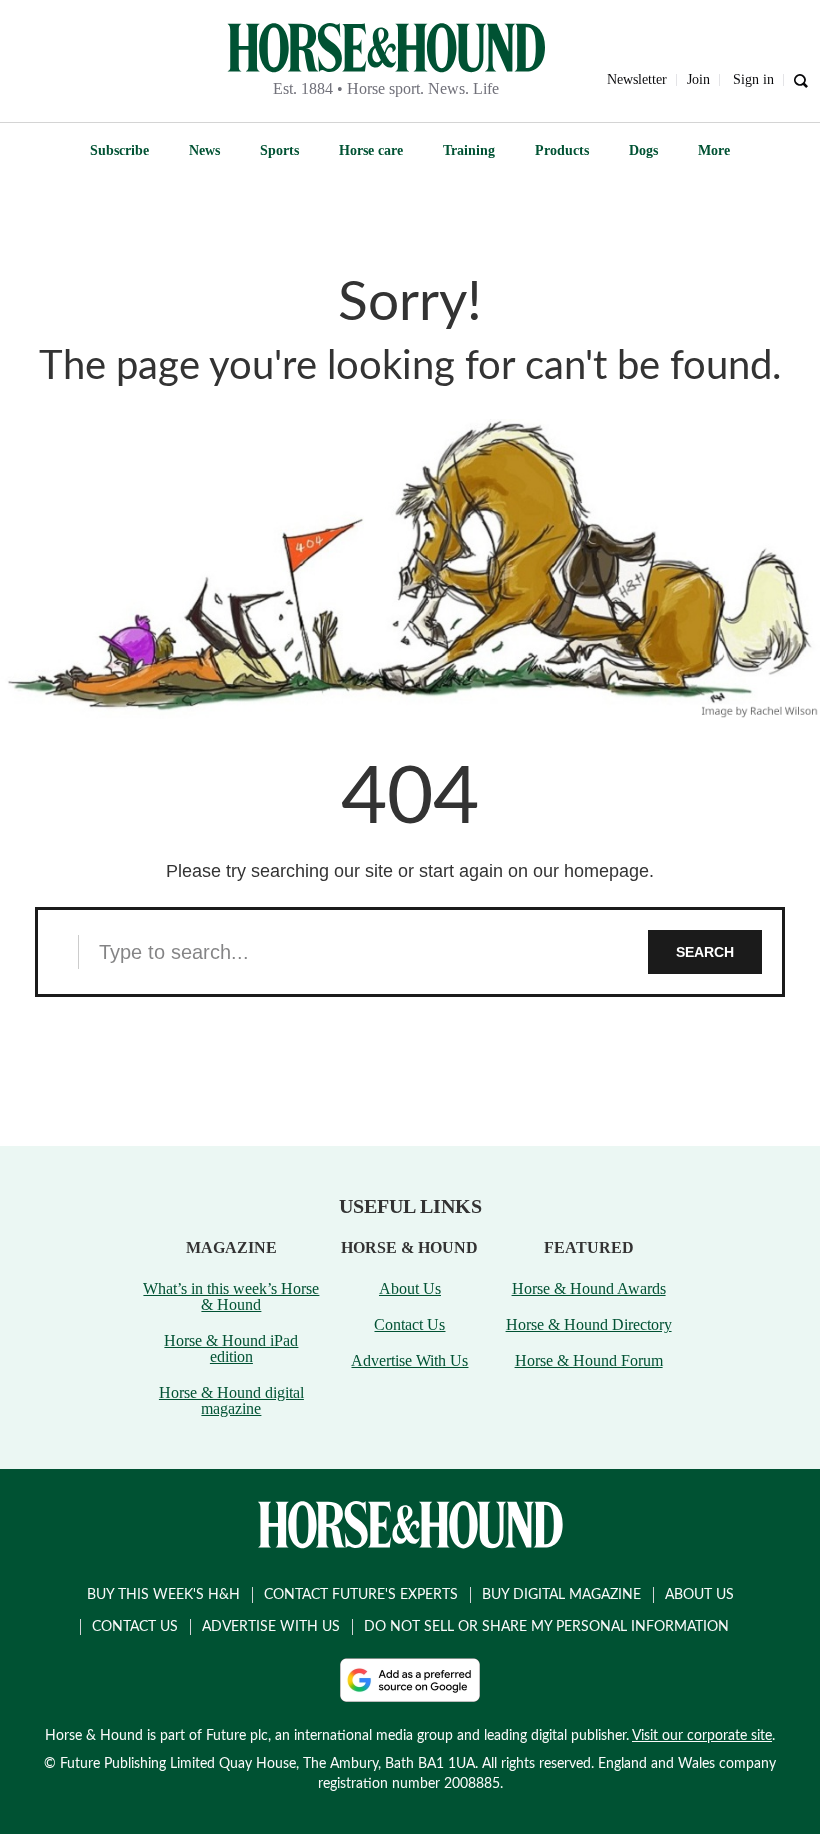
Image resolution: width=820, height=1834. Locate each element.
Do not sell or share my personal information (546, 1627)
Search (705, 952)
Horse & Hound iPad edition (231, 1348)
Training (469, 150)
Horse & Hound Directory (589, 1324)
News (204, 150)
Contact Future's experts (361, 1595)
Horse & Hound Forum (589, 1360)
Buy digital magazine (561, 1595)
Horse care (371, 150)
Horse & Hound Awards (589, 1288)
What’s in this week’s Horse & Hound (231, 1296)
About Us (410, 1288)
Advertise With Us (409, 1360)
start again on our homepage (534, 871)
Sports (279, 150)
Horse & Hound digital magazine (231, 1400)
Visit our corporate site (702, 1736)
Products (562, 150)
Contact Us (409, 1324)
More (714, 150)
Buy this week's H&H (163, 1595)
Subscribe (119, 150)
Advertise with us (271, 1627)
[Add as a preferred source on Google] (410, 1680)
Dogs (643, 150)
